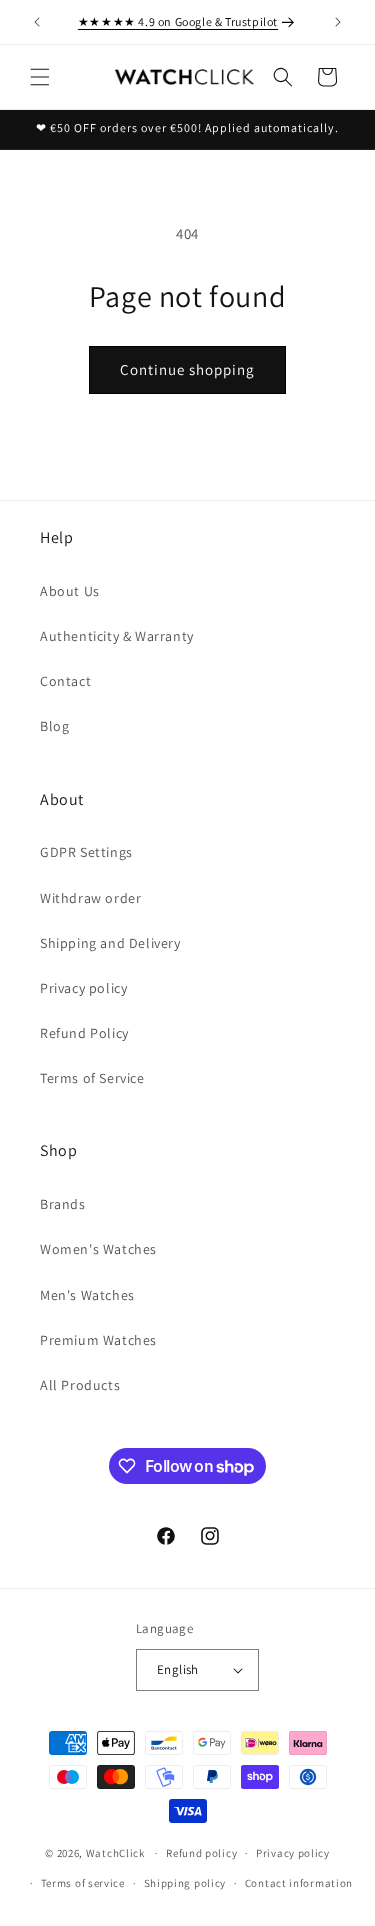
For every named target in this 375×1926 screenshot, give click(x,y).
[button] (40, 77)
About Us (70, 591)
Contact (65, 681)
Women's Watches (98, 1249)
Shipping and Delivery (110, 943)
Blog (54, 726)
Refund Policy (84, 1033)
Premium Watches (98, 1340)
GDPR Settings (86, 852)
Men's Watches (87, 1295)
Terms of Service (92, 1078)
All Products (80, 1385)
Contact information (299, 1883)
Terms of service (83, 1883)
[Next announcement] (338, 22)
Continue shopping (187, 369)
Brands (63, 1204)
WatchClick (115, 1853)
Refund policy (201, 1853)
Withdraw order (90, 898)
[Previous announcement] (37, 22)
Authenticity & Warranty (117, 636)
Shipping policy (185, 1883)
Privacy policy (83, 988)
